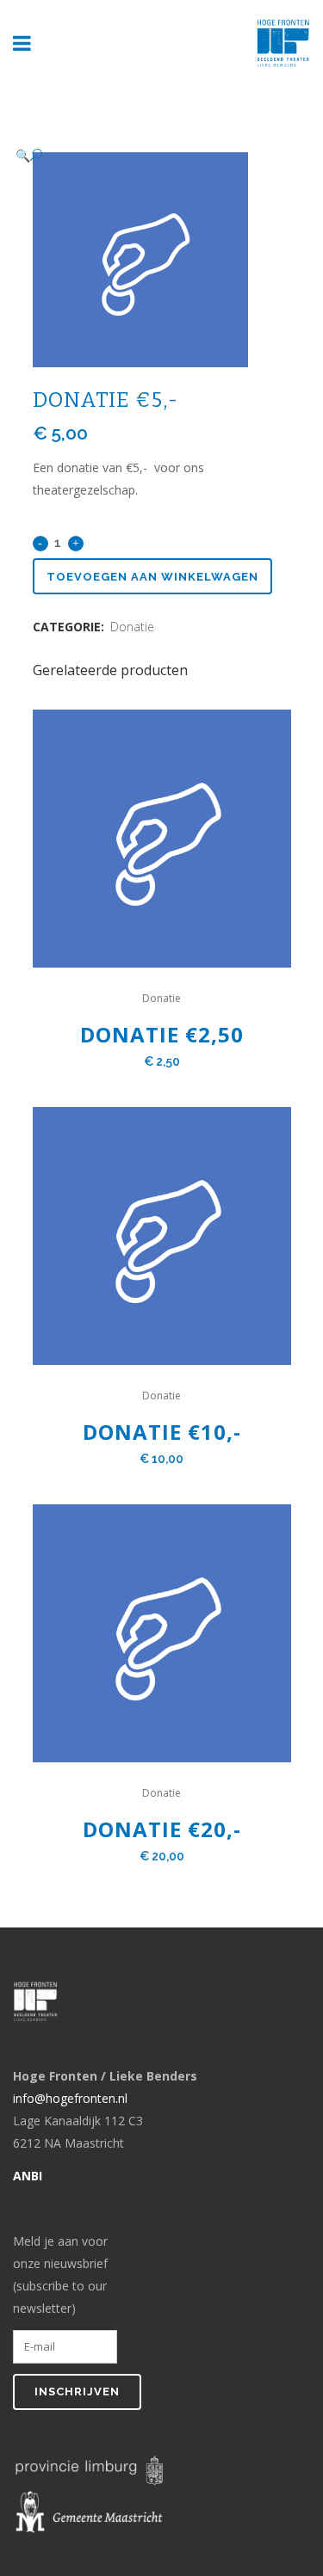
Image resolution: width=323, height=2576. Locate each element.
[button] (145, 155)
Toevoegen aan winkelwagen (152, 577)
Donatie (132, 627)
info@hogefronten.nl (70, 2098)
